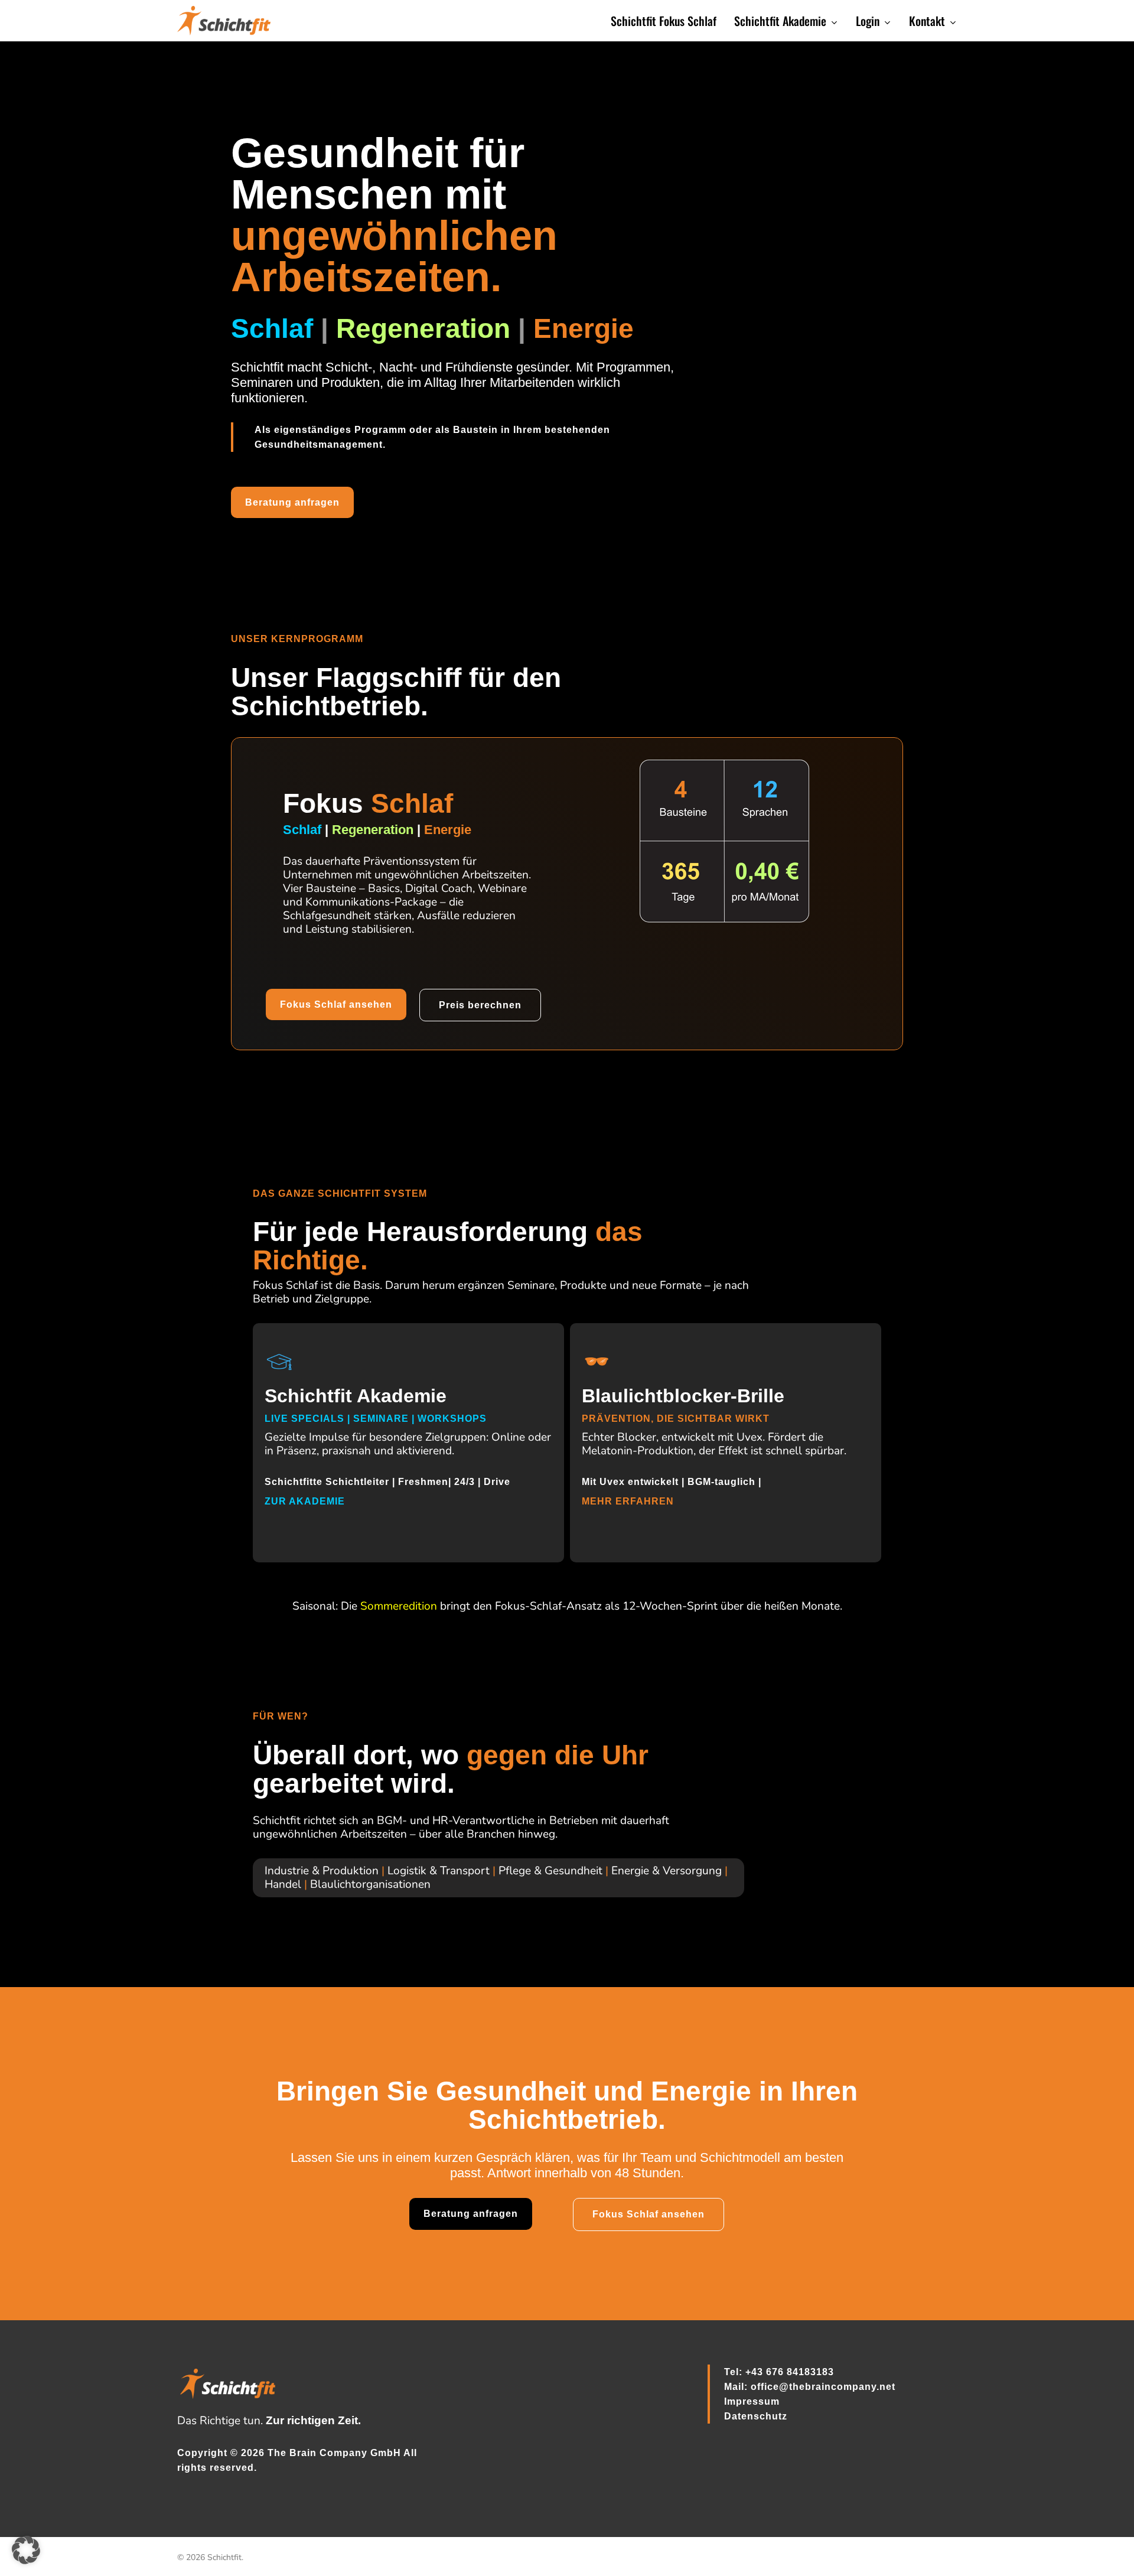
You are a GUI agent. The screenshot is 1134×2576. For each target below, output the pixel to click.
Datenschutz (756, 2416)
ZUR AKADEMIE (306, 1501)
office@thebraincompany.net (823, 2387)
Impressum (752, 2401)
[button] (292, 502)
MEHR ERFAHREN (629, 1501)
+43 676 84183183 (790, 2372)
